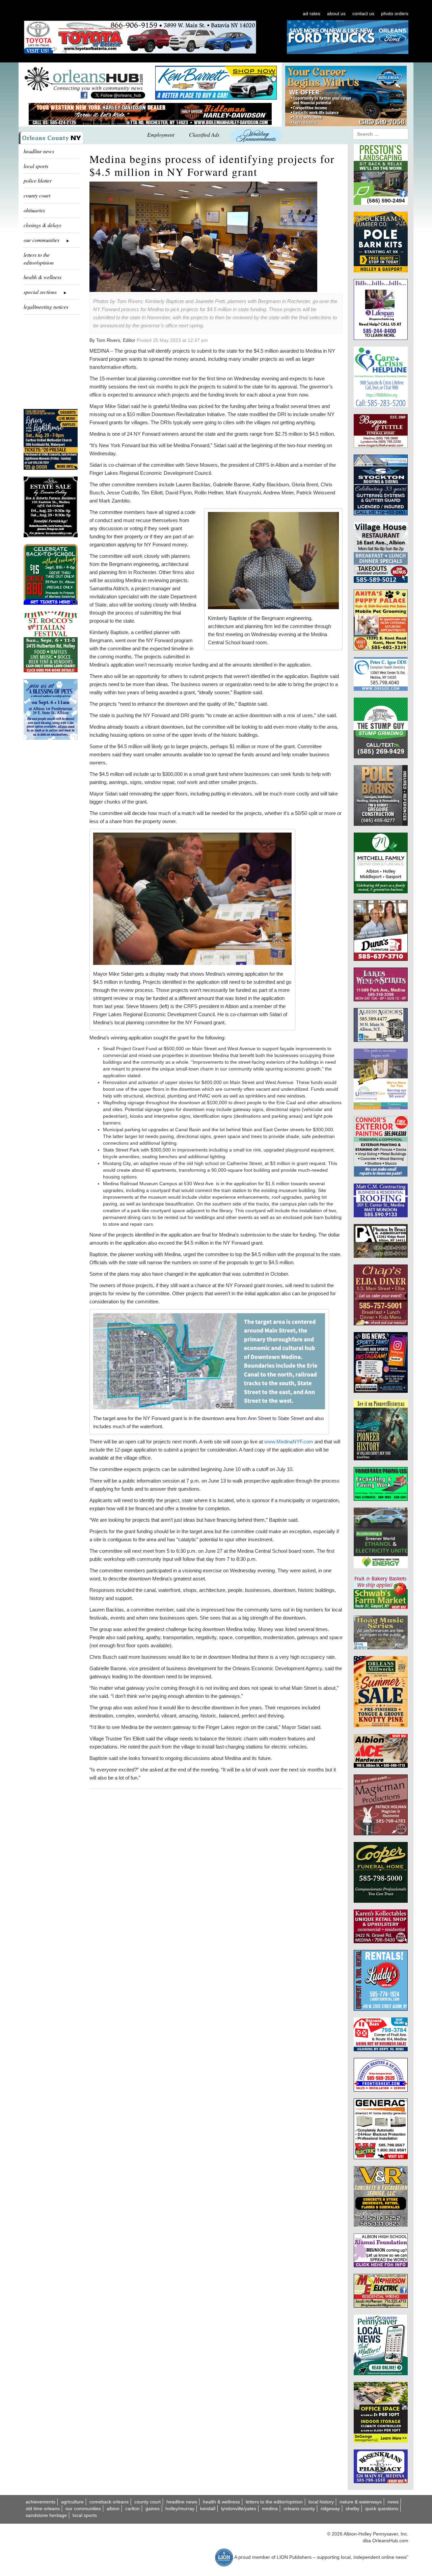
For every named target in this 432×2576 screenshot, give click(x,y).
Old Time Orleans (43, 2509)
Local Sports (85, 2515)
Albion (113, 2509)
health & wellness (43, 277)
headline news (39, 151)
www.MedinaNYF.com (289, 1442)
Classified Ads (204, 134)
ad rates (312, 13)
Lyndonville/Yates (239, 2509)
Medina (270, 2509)
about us (336, 13)
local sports (36, 166)
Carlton (132, 2509)
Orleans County (299, 2509)
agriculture (72, 2502)
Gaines (153, 2509)
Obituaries (34, 210)
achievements (40, 2502)
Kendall (208, 2509)
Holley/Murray (180, 2509)
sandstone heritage (46, 2515)
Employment (161, 134)
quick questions (382, 2509)
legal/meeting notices (46, 307)
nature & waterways (361, 2502)
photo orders (395, 13)
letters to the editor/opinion (39, 259)
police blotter (38, 180)
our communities (83, 2509)
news (393, 2502)
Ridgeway (330, 2509)
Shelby (353, 2509)
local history (321, 2502)
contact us (363, 13)
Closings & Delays (42, 225)
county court (37, 195)
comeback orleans (109, 2502)
